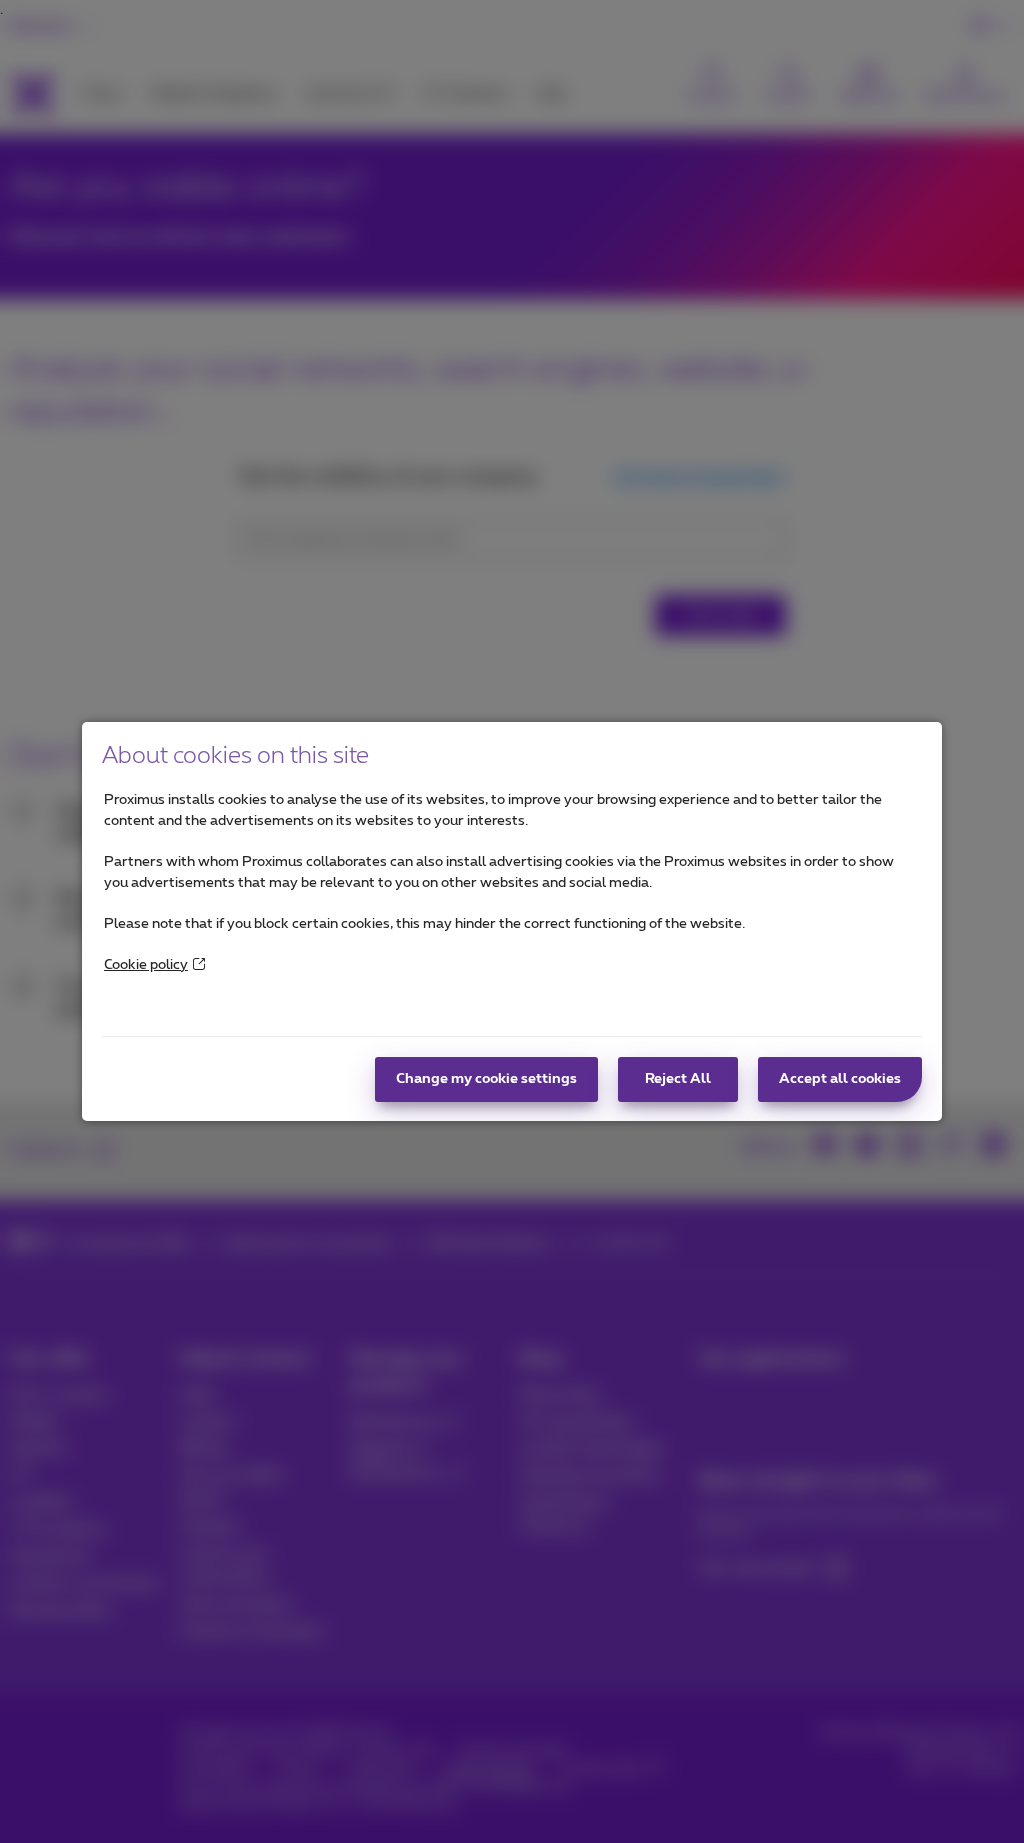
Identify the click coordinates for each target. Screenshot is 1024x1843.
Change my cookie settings (486, 1079)
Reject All (678, 1079)
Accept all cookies (840, 1079)
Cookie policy (146, 965)
